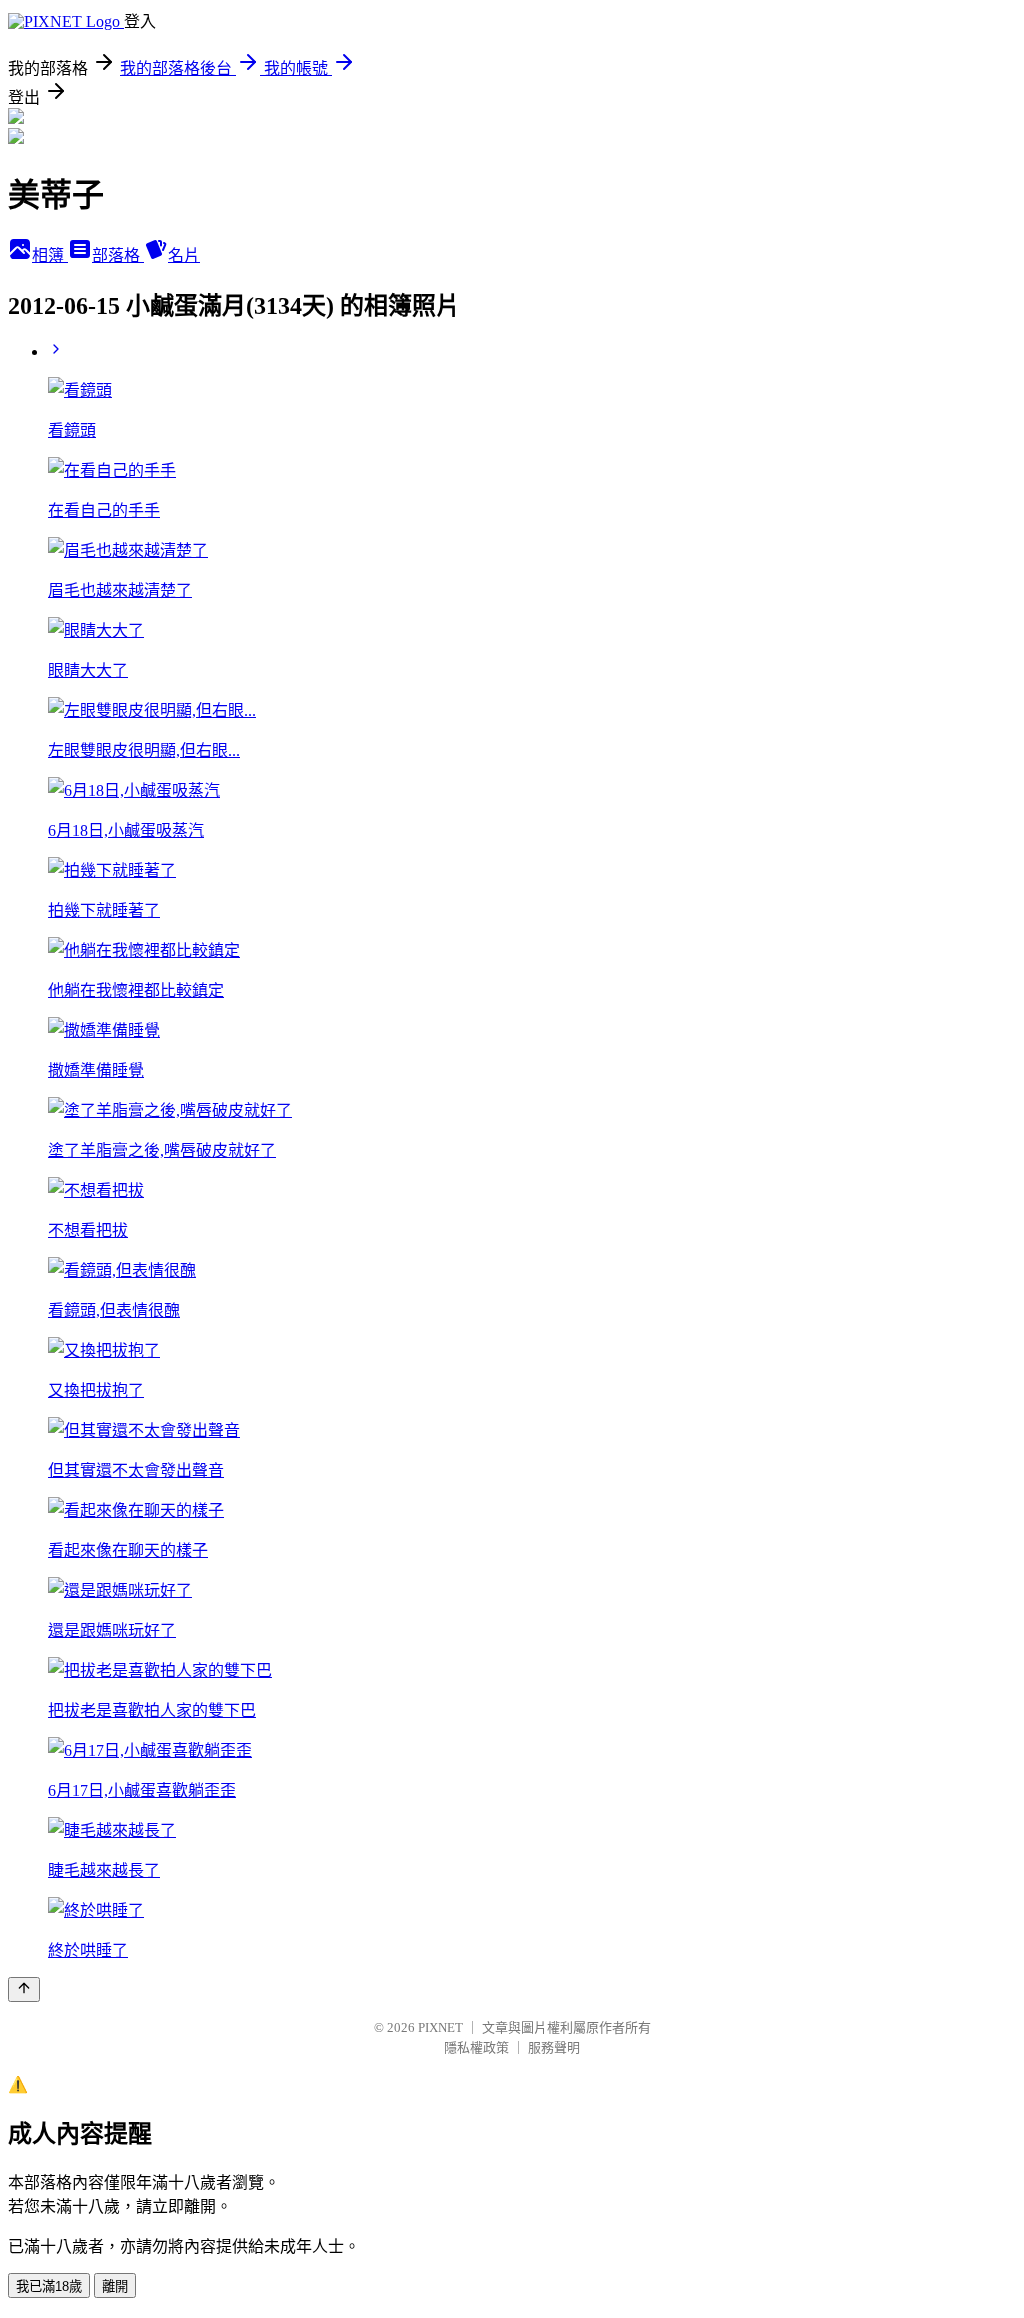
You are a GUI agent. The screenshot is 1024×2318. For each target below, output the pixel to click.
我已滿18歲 (49, 2286)
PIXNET (440, 2027)
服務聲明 (554, 2047)
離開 (115, 2286)
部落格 (118, 255)
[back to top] (24, 1989)
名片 (184, 255)
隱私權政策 (476, 2047)
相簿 (50, 255)
